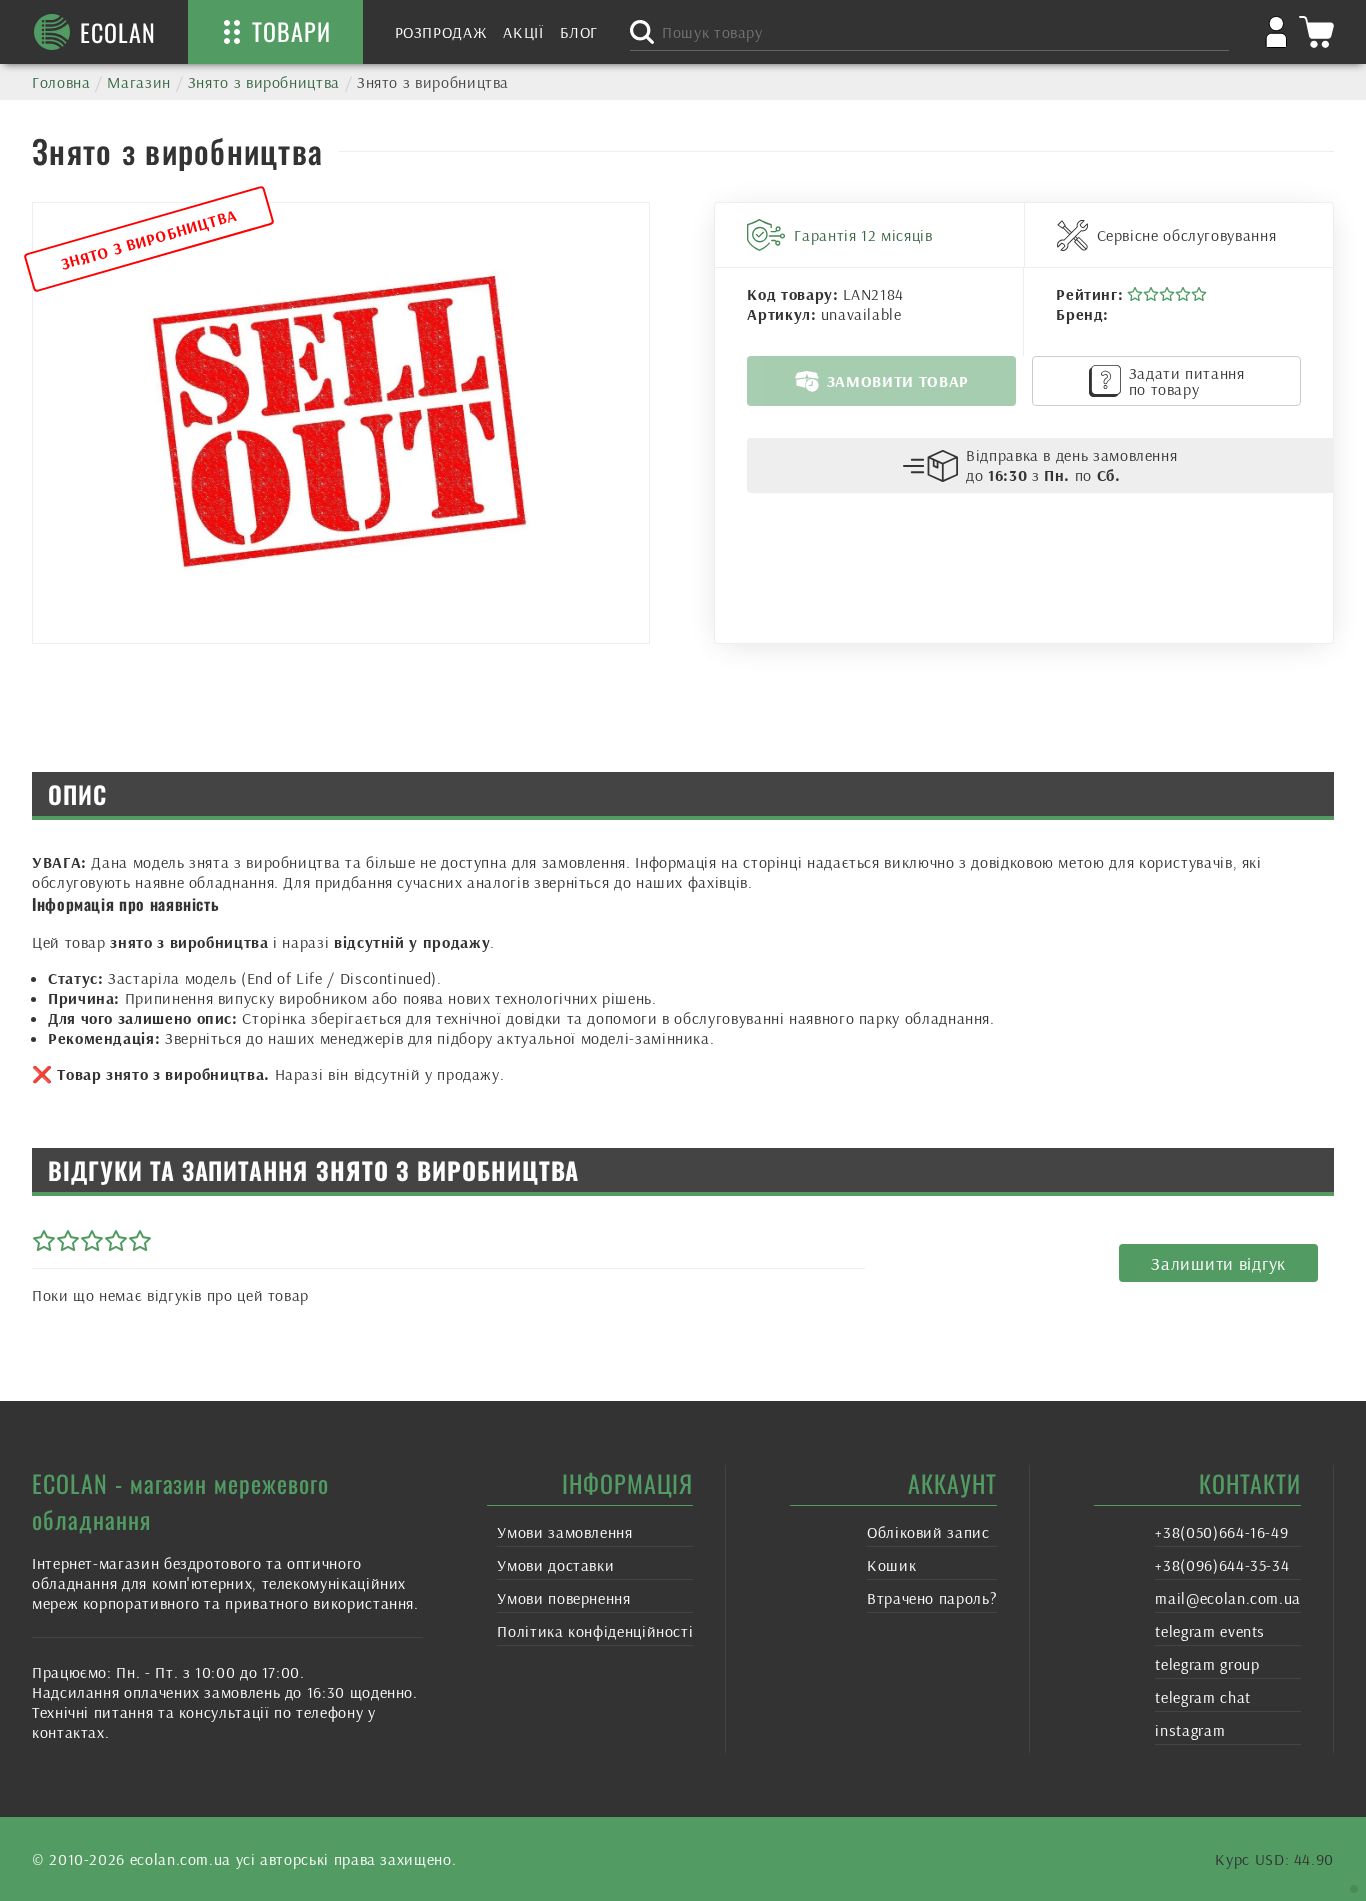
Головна (61, 82)
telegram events (1210, 1631)
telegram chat (1202, 1697)
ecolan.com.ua (180, 1859)
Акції (523, 32)
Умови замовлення (564, 1532)
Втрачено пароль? (932, 1598)
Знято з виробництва (264, 82)
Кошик (891, 1565)
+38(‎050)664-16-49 (1221, 1532)
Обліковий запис (928, 1532)
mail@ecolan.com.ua (1228, 1598)
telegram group (1207, 1664)
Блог (579, 32)
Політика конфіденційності (595, 1631)
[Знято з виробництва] (341, 423)
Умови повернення (563, 1598)
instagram (1190, 1730)
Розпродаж (441, 32)
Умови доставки (555, 1565)
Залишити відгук (1218, 1263)
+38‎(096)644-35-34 (1222, 1565)
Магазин (138, 82)
